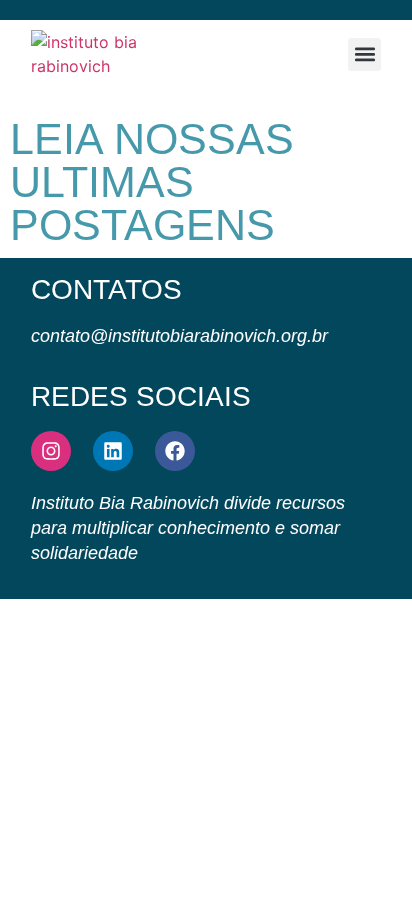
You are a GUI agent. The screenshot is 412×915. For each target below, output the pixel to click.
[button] (364, 54)
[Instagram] (51, 451)
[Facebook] (175, 451)
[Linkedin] (113, 451)
